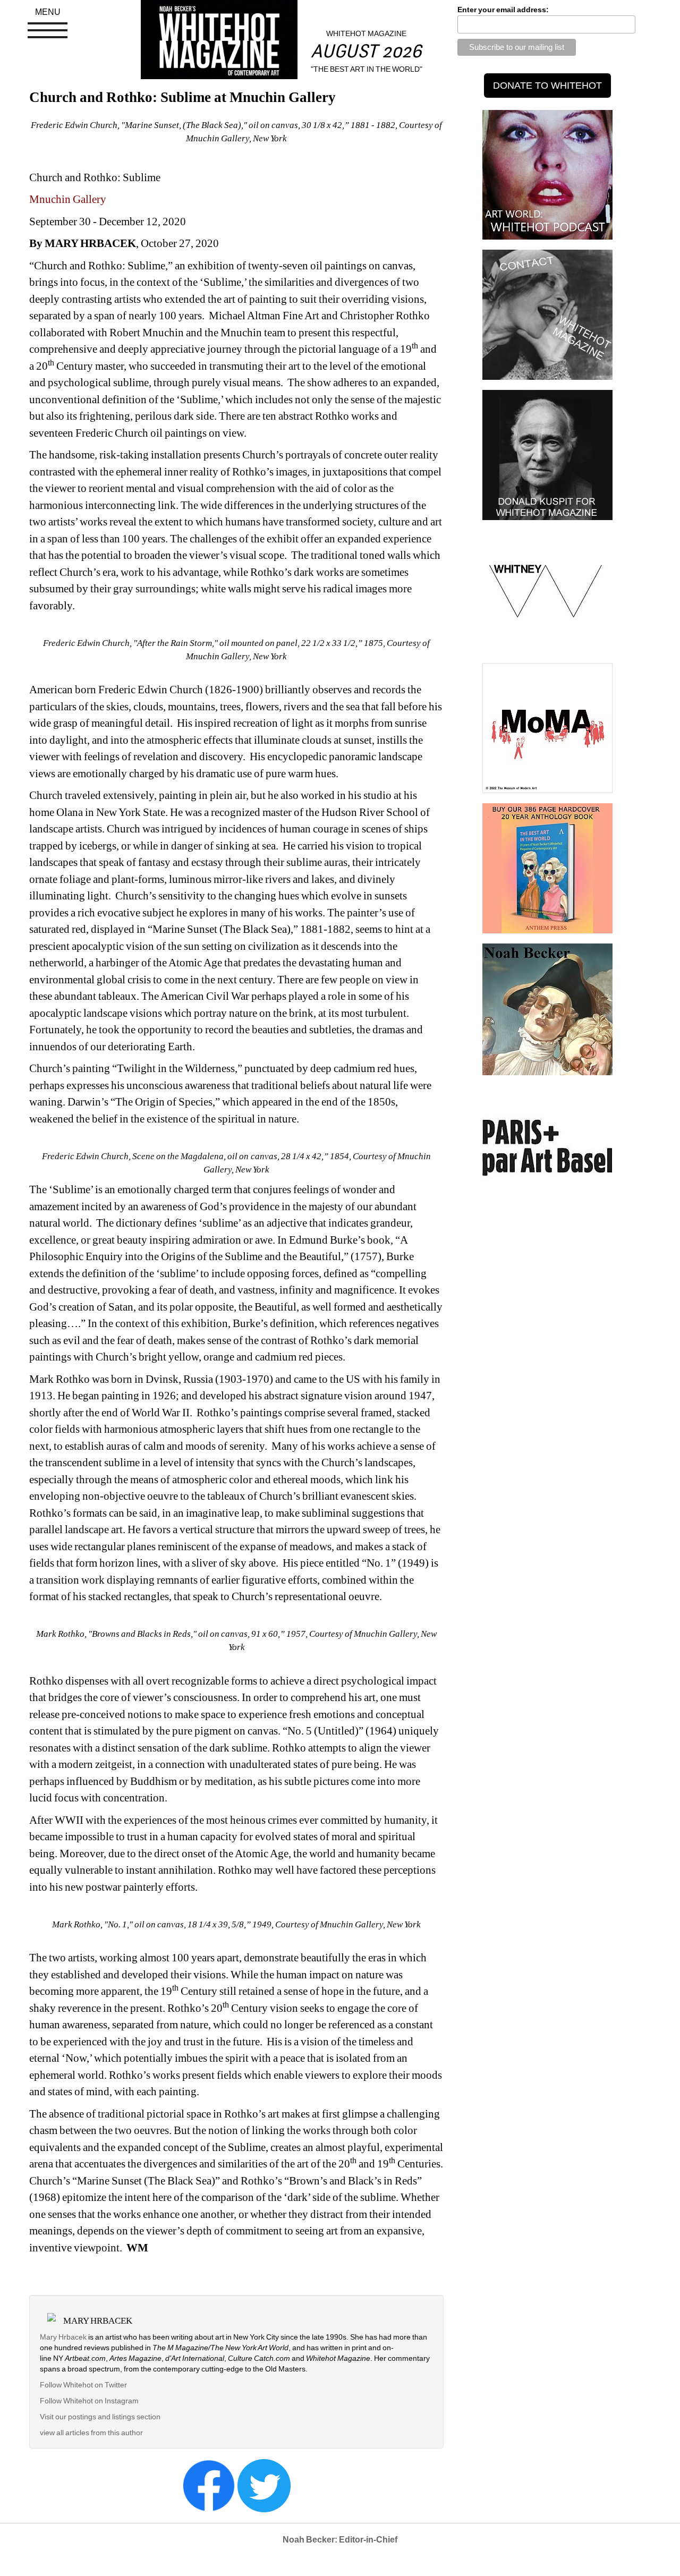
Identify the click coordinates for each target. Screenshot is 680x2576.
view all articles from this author (91, 2433)
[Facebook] (209, 2485)
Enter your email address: (503, 10)
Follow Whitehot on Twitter (83, 2385)
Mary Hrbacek (63, 2337)
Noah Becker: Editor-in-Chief (340, 2540)
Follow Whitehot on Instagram (90, 2401)
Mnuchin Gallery (68, 199)
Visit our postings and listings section (100, 2417)
